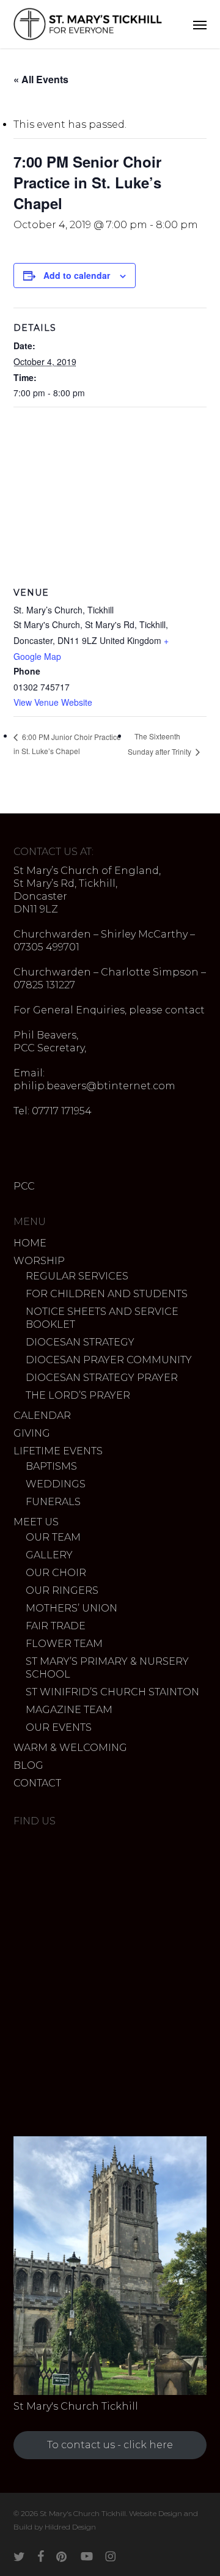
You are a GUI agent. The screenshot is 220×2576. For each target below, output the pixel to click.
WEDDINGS (56, 1484)
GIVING (32, 1433)
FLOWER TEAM (64, 1644)
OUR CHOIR (56, 1573)
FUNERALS (53, 1502)
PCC (24, 1186)
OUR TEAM (53, 1537)
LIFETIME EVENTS (58, 1451)
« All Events (41, 79)
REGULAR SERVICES (77, 1276)
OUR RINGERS (62, 1590)
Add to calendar (77, 275)
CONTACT (37, 1783)
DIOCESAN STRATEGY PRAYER (102, 1378)
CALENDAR (42, 1416)
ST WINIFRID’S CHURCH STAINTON (112, 1692)
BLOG (28, 1765)
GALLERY (49, 1555)
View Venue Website (53, 702)
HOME (30, 1243)
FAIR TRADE (56, 1626)
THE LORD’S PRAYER (78, 1395)
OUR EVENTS (59, 1727)
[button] (200, 24)
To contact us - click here (110, 2445)
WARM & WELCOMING (70, 1748)
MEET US (36, 1522)
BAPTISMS (51, 1466)
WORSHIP (39, 1261)
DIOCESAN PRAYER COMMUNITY (109, 1360)
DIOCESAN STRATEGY (80, 1342)
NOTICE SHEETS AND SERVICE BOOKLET (102, 1318)
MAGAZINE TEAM (69, 1710)
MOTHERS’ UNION (71, 1608)
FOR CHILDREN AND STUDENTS (107, 1294)
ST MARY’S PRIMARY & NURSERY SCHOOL (107, 1668)
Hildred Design (70, 2527)
